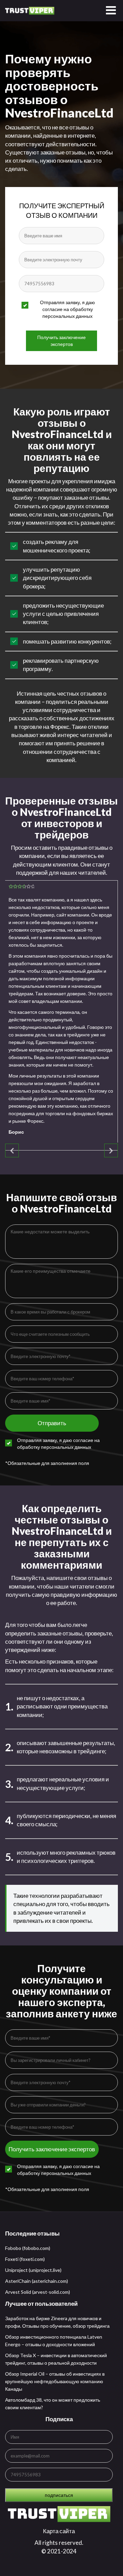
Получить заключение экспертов (61, 341)
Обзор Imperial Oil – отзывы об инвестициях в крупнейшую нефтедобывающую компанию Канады (55, 2381)
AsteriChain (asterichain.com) (37, 2281)
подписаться (59, 2495)
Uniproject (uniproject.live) (33, 2270)
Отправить (52, 1423)
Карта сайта (59, 2531)
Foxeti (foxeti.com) (25, 2259)
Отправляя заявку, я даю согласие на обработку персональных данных (67, 309)
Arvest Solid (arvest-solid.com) (38, 2292)
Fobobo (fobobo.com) (28, 2248)
